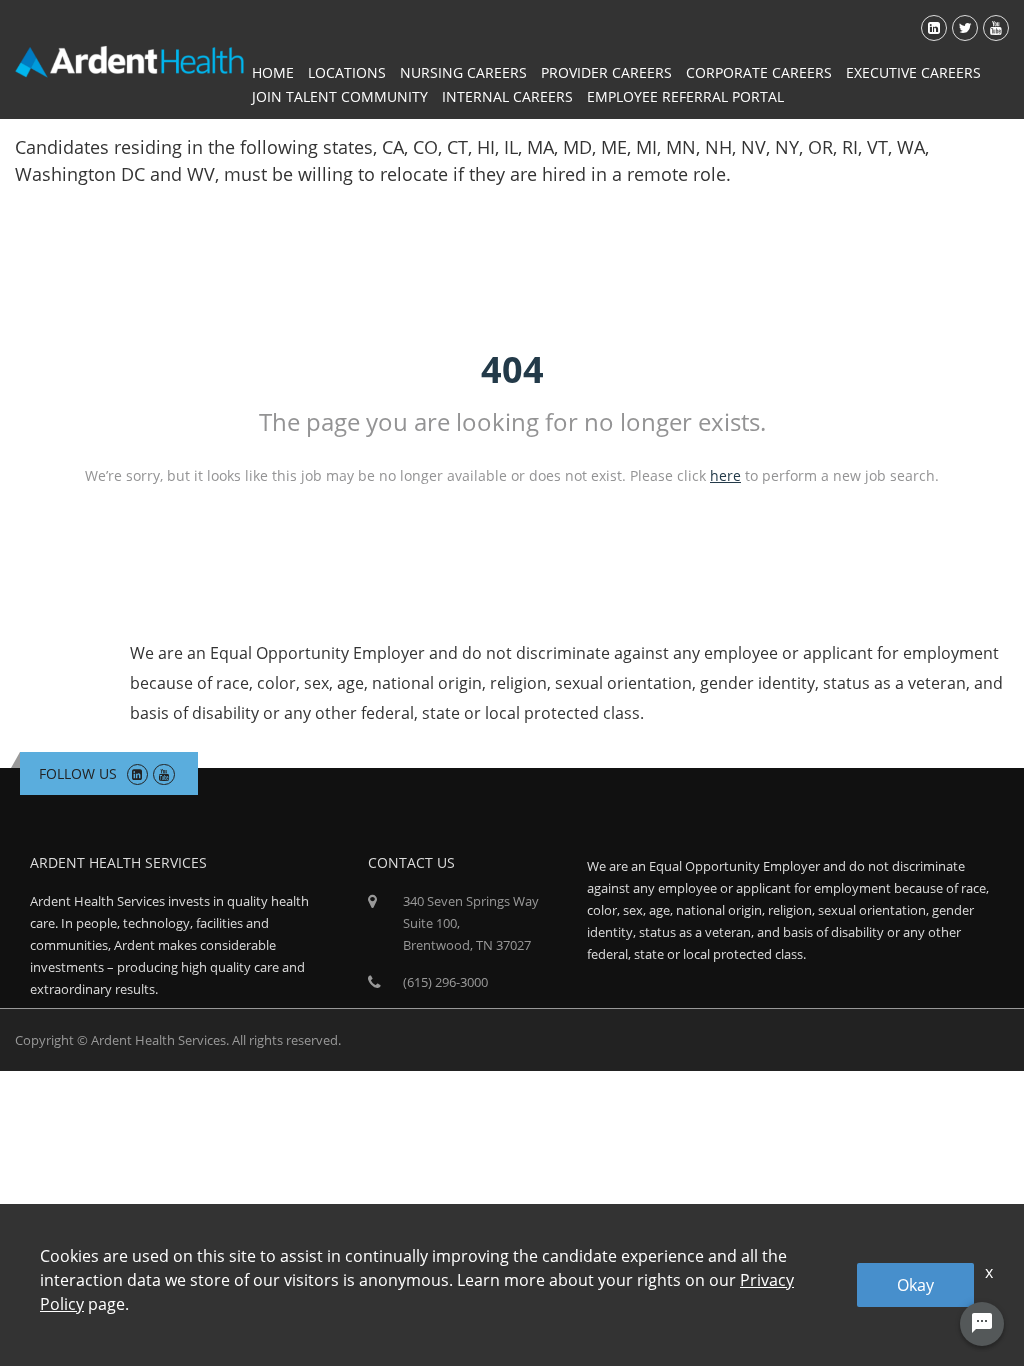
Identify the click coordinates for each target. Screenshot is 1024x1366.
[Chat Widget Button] (982, 1324)
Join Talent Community (340, 96)
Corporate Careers (759, 72)
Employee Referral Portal (685, 96)
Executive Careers (913, 72)
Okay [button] (915, 1285)
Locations (347, 72)
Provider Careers (606, 72)
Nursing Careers (463, 72)
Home (273, 72)
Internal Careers (507, 96)
